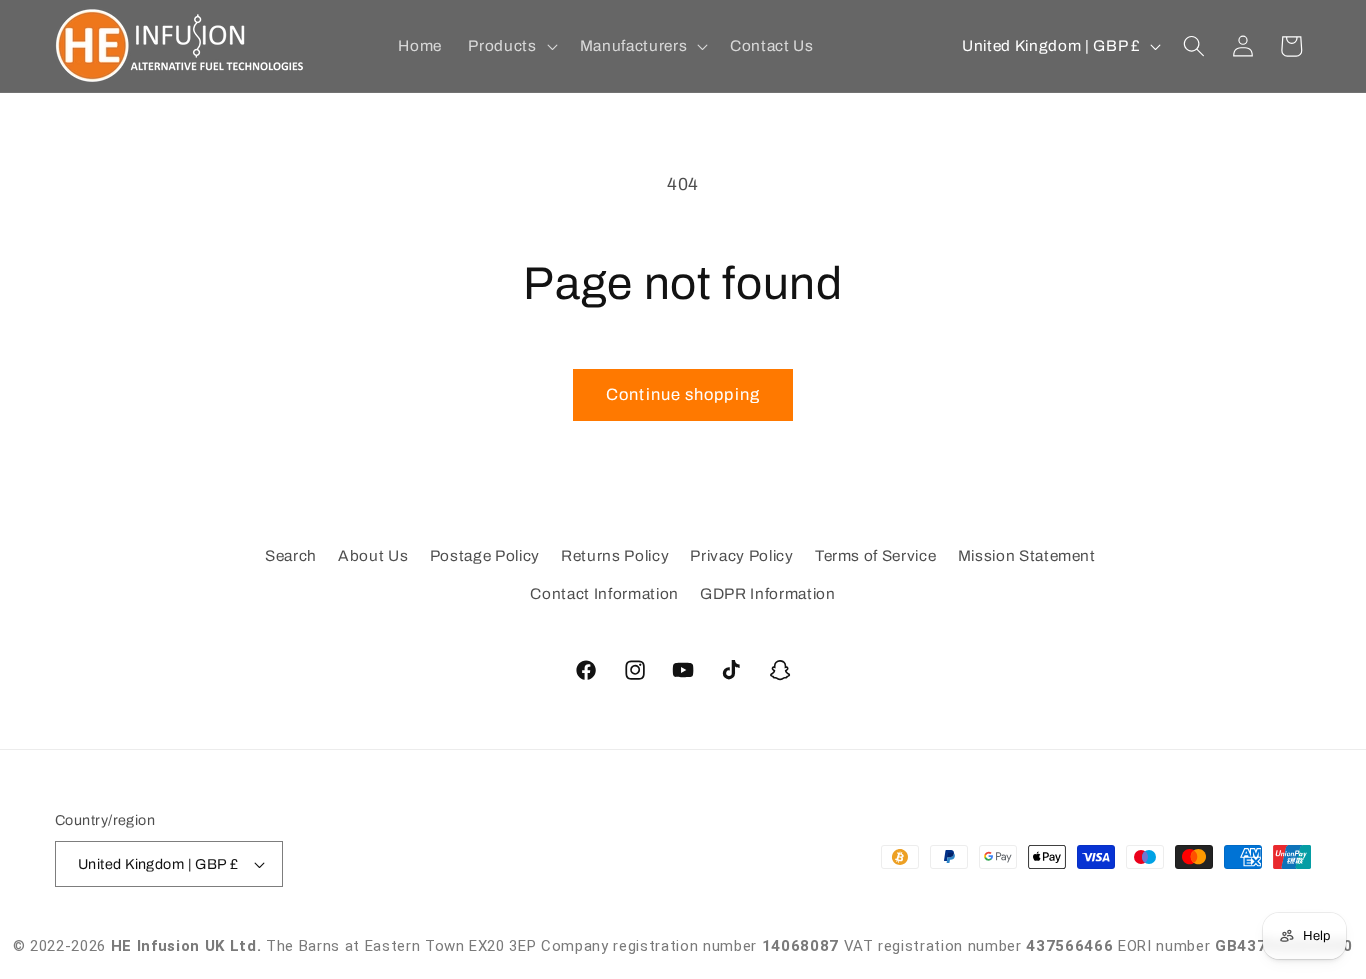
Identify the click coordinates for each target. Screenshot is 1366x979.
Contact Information (604, 593)
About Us (373, 555)
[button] (510, 46)
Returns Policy (615, 555)
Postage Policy (485, 555)
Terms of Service (876, 555)
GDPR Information (768, 593)
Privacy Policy (741, 555)
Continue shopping (683, 394)
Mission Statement (1027, 555)
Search (291, 555)
